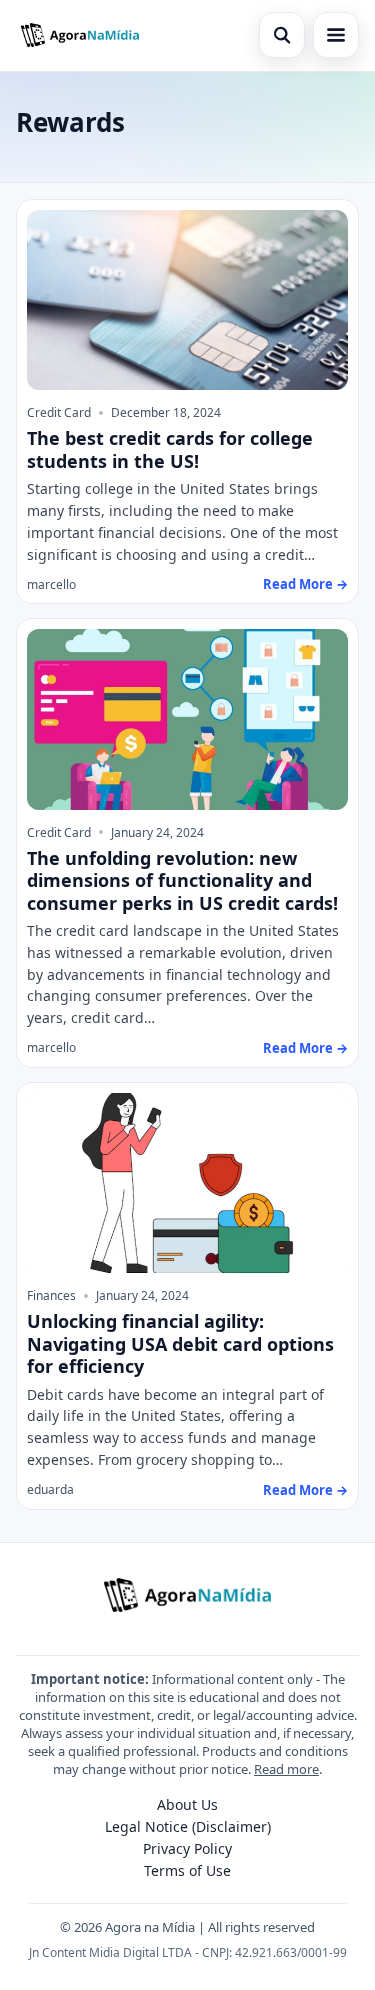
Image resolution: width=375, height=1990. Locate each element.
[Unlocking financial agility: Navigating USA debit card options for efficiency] (187, 1183)
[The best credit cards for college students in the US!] (187, 300)
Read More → (305, 584)
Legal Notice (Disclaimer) (188, 1826)
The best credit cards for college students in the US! (170, 449)
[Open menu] (336, 35)
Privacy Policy (187, 1848)
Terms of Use (187, 1870)
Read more (286, 1769)
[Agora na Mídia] (80, 35)
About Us (187, 1804)
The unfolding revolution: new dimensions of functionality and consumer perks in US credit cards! (182, 880)
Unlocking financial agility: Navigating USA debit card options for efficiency (180, 1343)
